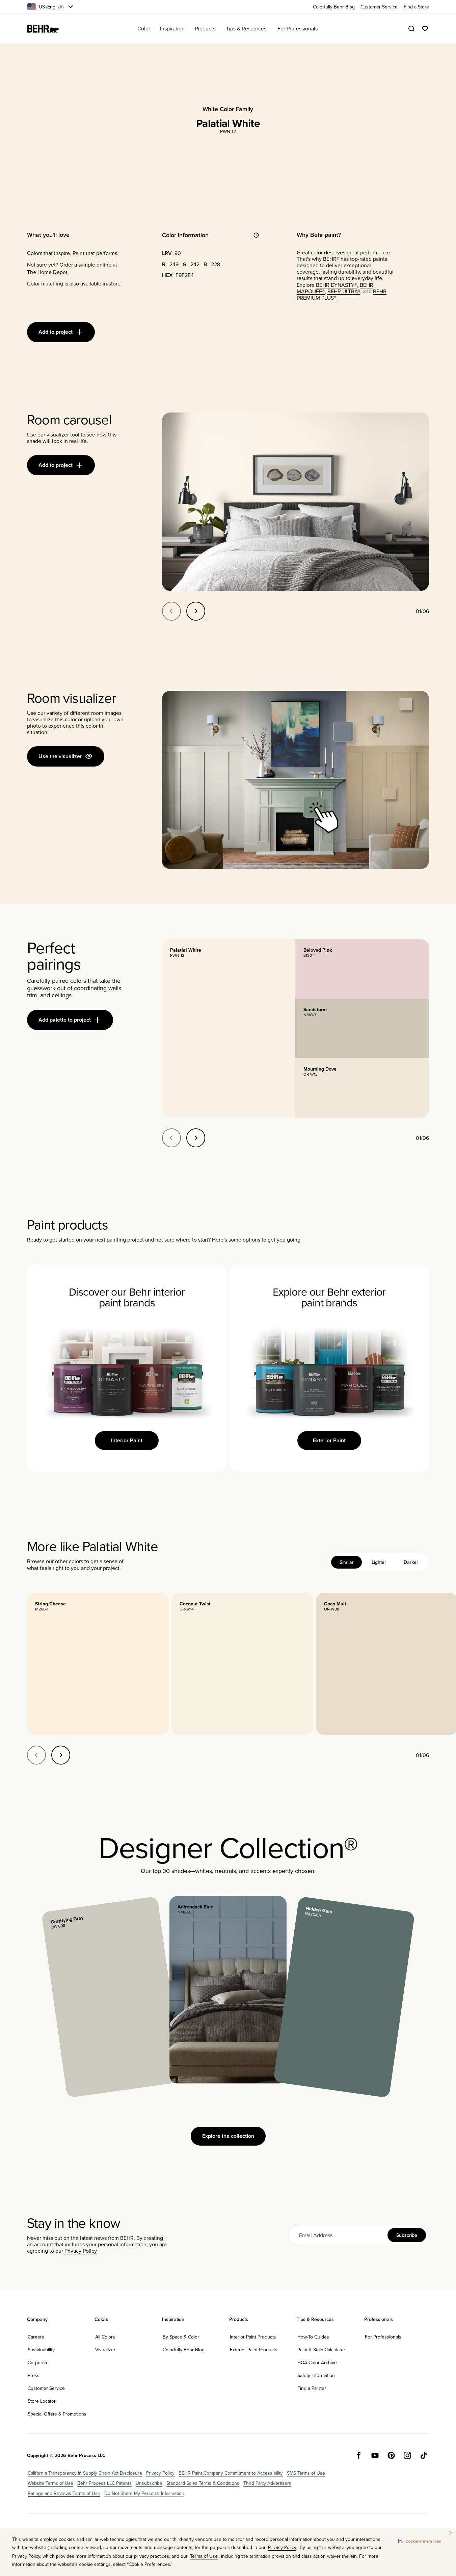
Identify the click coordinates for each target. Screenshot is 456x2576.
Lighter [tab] (379, 1562)
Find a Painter (312, 2388)
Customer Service (46, 2388)
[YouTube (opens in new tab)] (375, 2455)
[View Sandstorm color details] (362, 1028)
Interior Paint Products (253, 2337)
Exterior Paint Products (254, 2350)
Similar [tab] (347, 1562)
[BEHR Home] (43, 29)
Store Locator (42, 2401)
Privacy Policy (81, 2251)
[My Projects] (425, 29)
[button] (419, 2541)
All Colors (105, 2337)
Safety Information (316, 2375)
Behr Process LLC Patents (104, 2483)
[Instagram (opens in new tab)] (407, 2455)
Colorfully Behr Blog (184, 2350)
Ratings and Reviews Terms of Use (64, 2493)
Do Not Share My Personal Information (144, 2493)
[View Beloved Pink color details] (362, 969)
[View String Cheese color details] (98, 1664)
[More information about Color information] (256, 235)
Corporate (38, 2362)
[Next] (196, 611)
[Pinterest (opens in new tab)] (391, 2455)
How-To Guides (313, 2337)
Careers (36, 2337)
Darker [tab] (411, 1562)
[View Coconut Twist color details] (242, 1664)
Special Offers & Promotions (57, 2414)
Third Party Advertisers (267, 2483)
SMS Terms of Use (306, 2473)
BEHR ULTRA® (344, 291)
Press (34, 2375)
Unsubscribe (149, 2483)
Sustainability (41, 2350)
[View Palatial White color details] (229, 1028)
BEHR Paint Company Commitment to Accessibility (231, 2473)
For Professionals (383, 2337)
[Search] (411, 29)
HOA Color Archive (317, 2362)
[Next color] (61, 1755)
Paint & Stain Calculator (321, 2350)
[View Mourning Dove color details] (362, 1088)
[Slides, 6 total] (296, 502)
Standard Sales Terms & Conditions (203, 2483)
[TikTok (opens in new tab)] (424, 2455)
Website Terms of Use (50, 2483)
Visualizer (105, 2350)
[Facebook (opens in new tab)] (359, 2455)
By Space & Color (181, 2337)
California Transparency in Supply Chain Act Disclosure (85, 2473)
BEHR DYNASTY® (337, 285)
